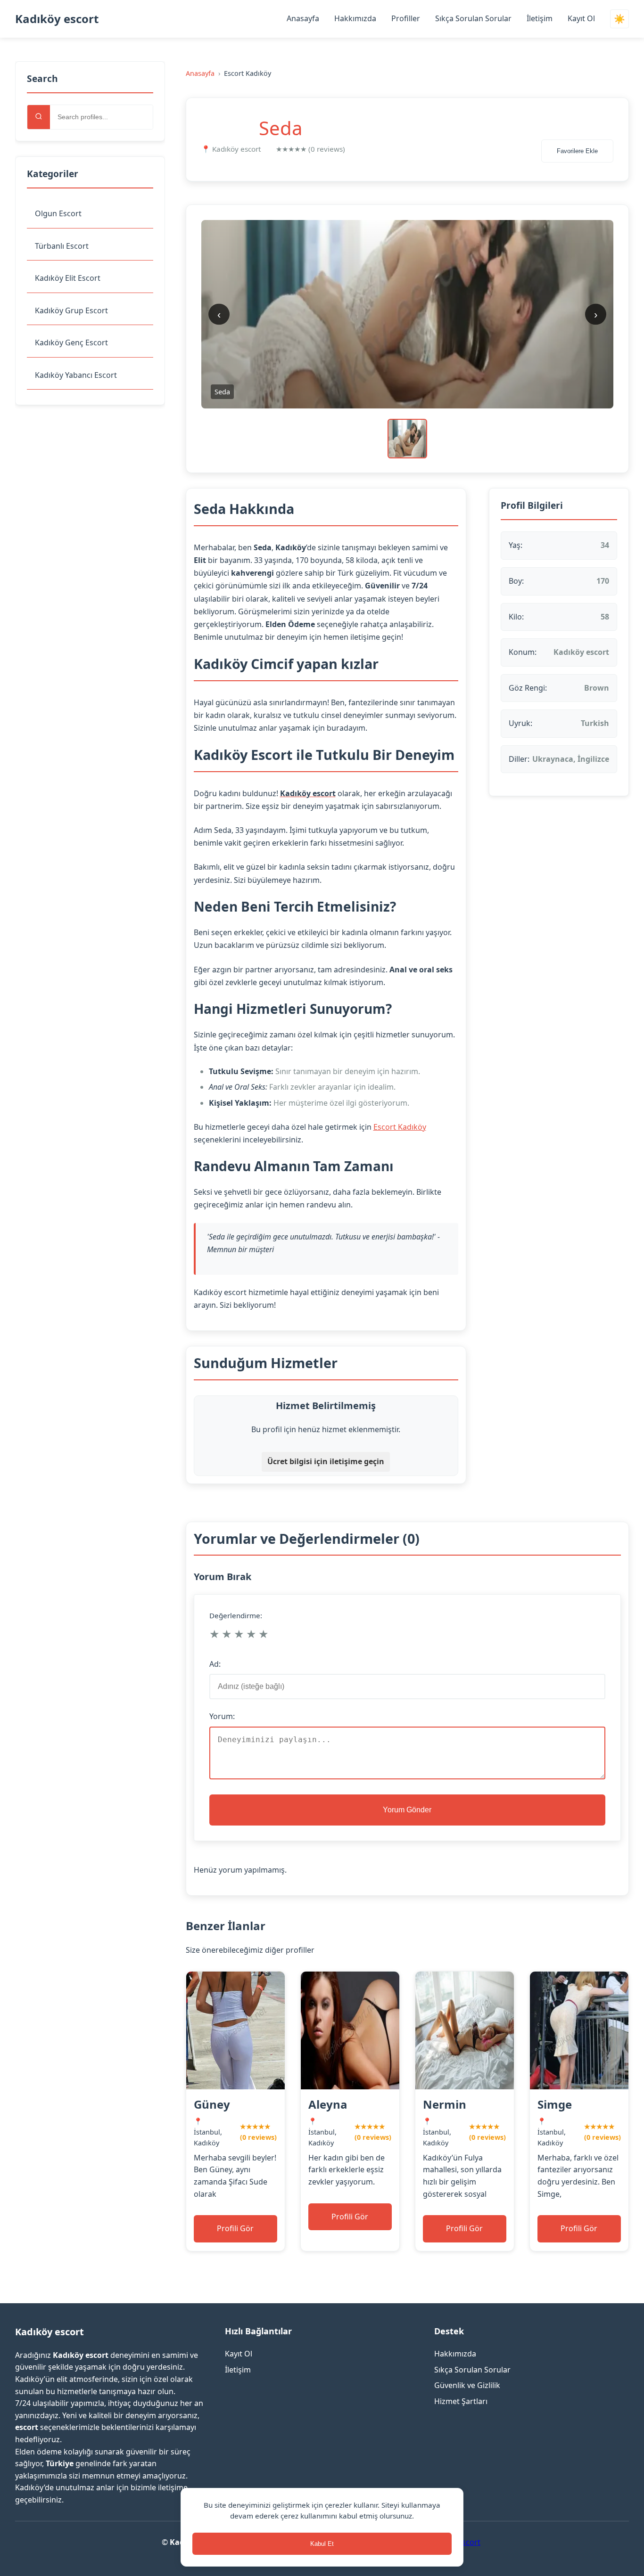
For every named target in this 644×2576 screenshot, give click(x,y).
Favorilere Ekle (577, 151)
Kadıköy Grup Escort (71, 310)
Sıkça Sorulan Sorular (473, 18)
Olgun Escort (58, 213)
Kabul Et (322, 2544)
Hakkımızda (355, 18)
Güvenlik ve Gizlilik (467, 2385)
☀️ (619, 19)
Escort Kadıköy (400, 1127)
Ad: (215, 1664)
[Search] (39, 117)
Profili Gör (235, 2228)
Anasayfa (303, 18)
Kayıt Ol (581, 18)
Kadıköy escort (57, 19)
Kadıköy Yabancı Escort (76, 375)
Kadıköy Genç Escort (71, 342)
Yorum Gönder (407, 1810)
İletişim (540, 18)
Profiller (406, 18)
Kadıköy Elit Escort (68, 278)
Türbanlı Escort (62, 246)
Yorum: (222, 1716)
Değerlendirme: (236, 1615)
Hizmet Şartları (461, 2401)
